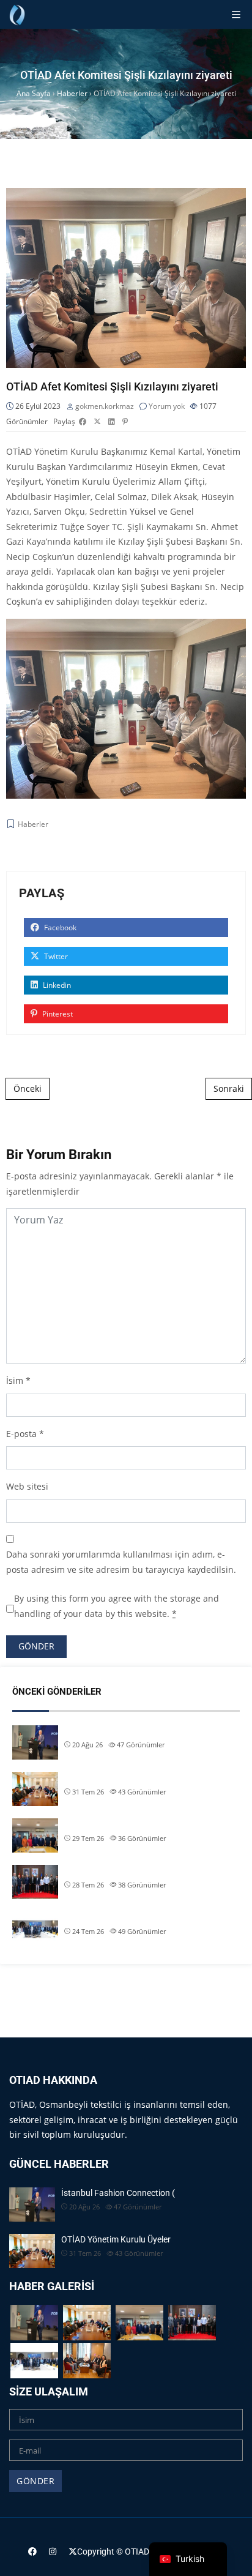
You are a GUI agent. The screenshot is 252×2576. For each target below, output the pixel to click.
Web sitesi (27, 1486)
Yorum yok (167, 406)
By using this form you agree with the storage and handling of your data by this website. (117, 1606)
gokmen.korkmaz (105, 406)
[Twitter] (73, 2551)
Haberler (33, 824)
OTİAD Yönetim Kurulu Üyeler (119, 1777)
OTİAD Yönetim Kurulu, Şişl (115, 1870)
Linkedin (56, 985)
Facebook (59, 928)
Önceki (28, 1088)
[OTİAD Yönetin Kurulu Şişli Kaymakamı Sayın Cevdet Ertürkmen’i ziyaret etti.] (87, 2360)
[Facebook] (32, 2551)
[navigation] (188, 2559)
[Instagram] (53, 2551)
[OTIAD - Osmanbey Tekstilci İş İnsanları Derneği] (17, 14)
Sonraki (229, 1088)
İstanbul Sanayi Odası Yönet (117, 1824)
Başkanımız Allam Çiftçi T (112, 1917)
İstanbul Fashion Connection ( (121, 1731)
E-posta (21, 1434)
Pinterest (57, 1014)
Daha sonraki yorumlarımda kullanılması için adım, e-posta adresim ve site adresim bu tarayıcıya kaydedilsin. (121, 1562)
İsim (15, 1380)
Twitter (55, 956)
